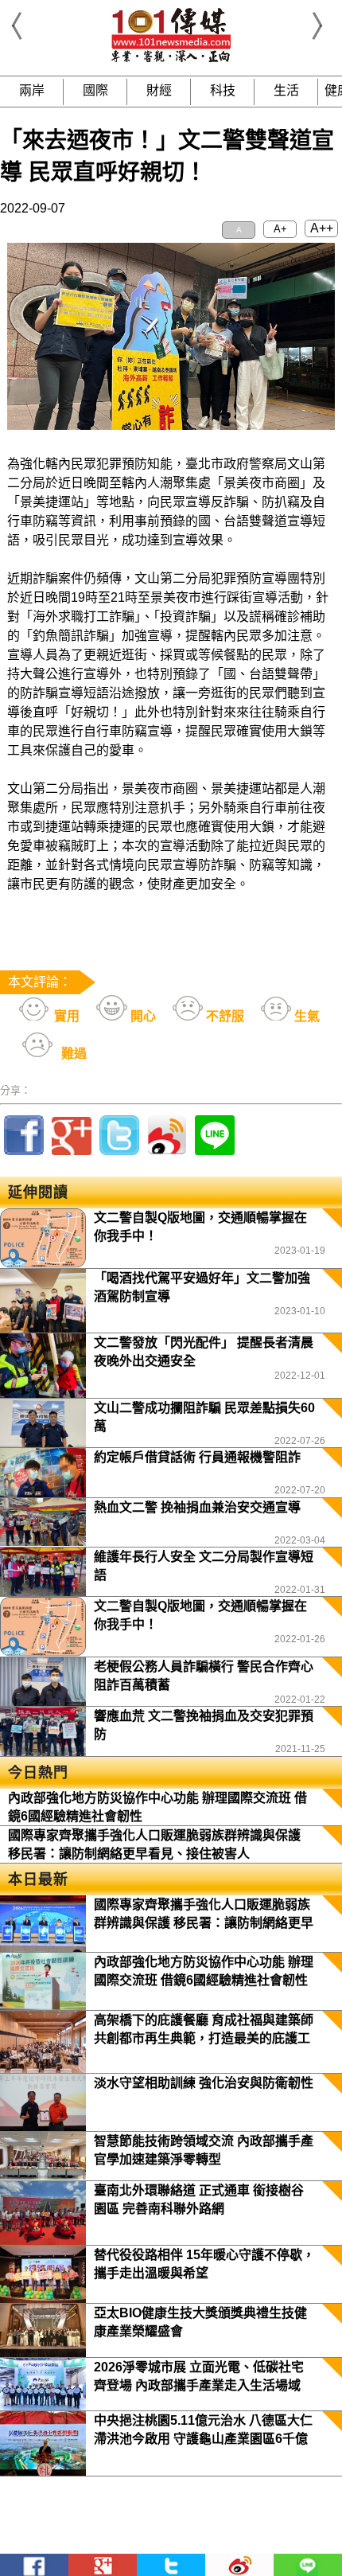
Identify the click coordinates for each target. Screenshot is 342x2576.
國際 (95, 90)
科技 (223, 90)
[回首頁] (171, 59)
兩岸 (32, 90)
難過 (72, 1054)
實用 (65, 1016)
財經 (159, 90)
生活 (286, 90)
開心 (142, 1016)
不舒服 (223, 1016)
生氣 (305, 1016)
